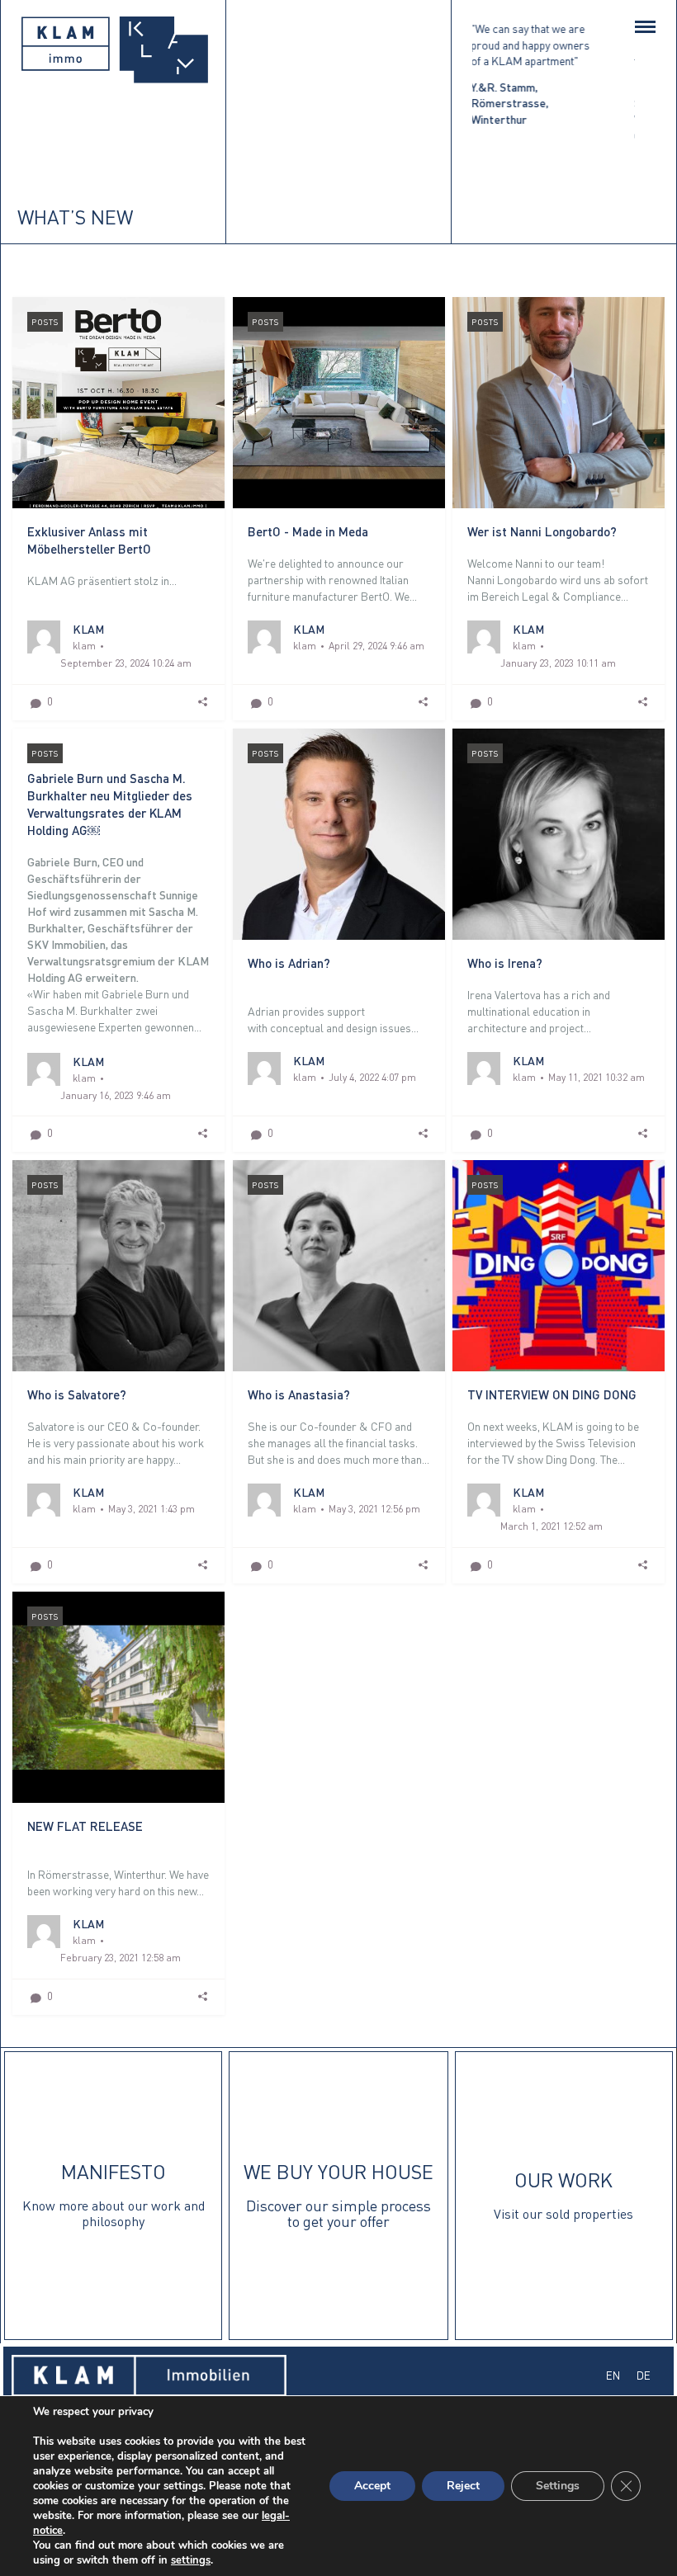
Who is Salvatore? (77, 1394)
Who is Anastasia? (299, 1394)
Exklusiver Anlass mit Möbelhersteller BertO (89, 540)
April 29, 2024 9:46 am (376, 646)
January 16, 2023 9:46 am (116, 1095)
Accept (372, 2486)
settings (191, 2560)
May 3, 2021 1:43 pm (151, 1509)
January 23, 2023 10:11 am (558, 663)
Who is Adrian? (289, 963)
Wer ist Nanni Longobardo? (542, 531)
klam (84, 646)
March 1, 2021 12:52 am (552, 1526)
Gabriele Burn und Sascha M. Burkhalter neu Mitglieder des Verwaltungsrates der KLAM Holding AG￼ (110, 804)
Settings (558, 2486)
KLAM (88, 629)
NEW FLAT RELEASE (85, 1826)
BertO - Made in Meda (308, 531)
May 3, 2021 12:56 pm (374, 1509)
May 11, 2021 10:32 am (597, 1077)
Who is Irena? (505, 963)
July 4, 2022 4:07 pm (372, 1077)
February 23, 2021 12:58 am (121, 1958)
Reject (463, 2486)
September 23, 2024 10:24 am (126, 663)
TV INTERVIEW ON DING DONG (552, 1394)
